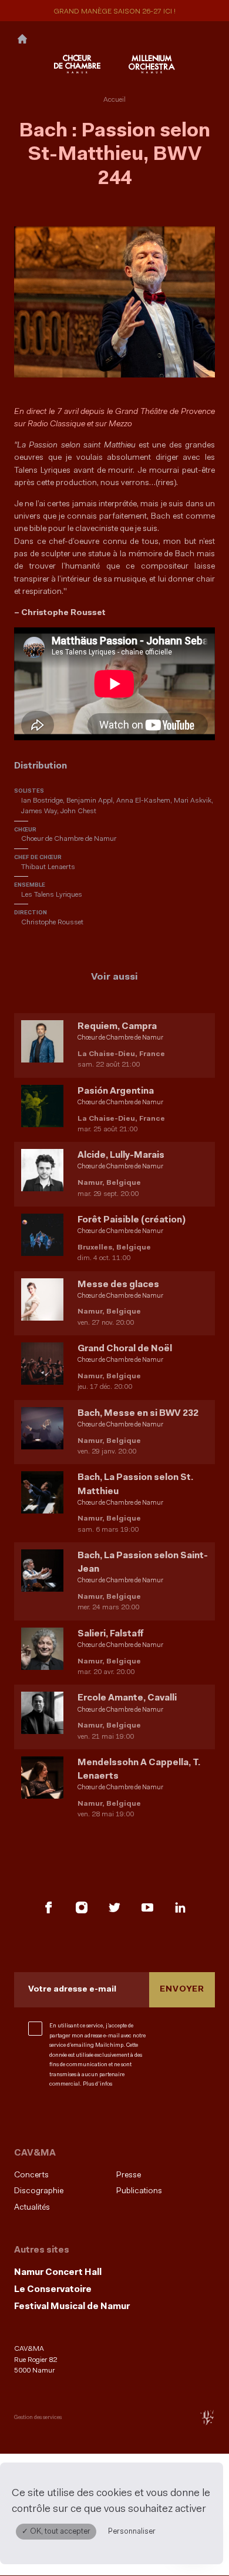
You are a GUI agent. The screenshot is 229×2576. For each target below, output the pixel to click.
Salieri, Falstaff (110, 1634)
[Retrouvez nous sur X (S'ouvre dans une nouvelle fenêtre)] (114, 1907)
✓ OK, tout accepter (56, 2532)
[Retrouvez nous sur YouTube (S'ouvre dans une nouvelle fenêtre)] (147, 1907)
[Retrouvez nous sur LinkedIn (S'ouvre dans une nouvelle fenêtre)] (180, 1907)
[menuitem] (62, 2175)
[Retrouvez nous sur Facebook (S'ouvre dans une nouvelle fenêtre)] (49, 1907)
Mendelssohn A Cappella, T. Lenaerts (139, 1770)
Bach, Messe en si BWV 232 (138, 1414)
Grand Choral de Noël (125, 1349)
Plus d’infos (97, 2084)
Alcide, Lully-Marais (121, 1155)
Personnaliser (132, 2532)
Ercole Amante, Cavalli (127, 1698)
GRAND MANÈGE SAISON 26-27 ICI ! (114, 12)
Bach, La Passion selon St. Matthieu (135, 1484)
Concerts (31, 2175)
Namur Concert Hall (58, 2273)
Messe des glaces (118, 1285)
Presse (129, 2175)
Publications (139, 2191)
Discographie (39, 2191)
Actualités (32, 2208)
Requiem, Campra (117, 1027)
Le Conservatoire (53, 2290)
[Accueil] (22, 38)
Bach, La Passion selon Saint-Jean (143, 1563)
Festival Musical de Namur (72, 2307)
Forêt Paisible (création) (132, 1220)
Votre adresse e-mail (72, 1989)
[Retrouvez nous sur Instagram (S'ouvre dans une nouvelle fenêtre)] (82, 1907)
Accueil (114, 100)
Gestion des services (38, 2418)
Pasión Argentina (116, 1091)
